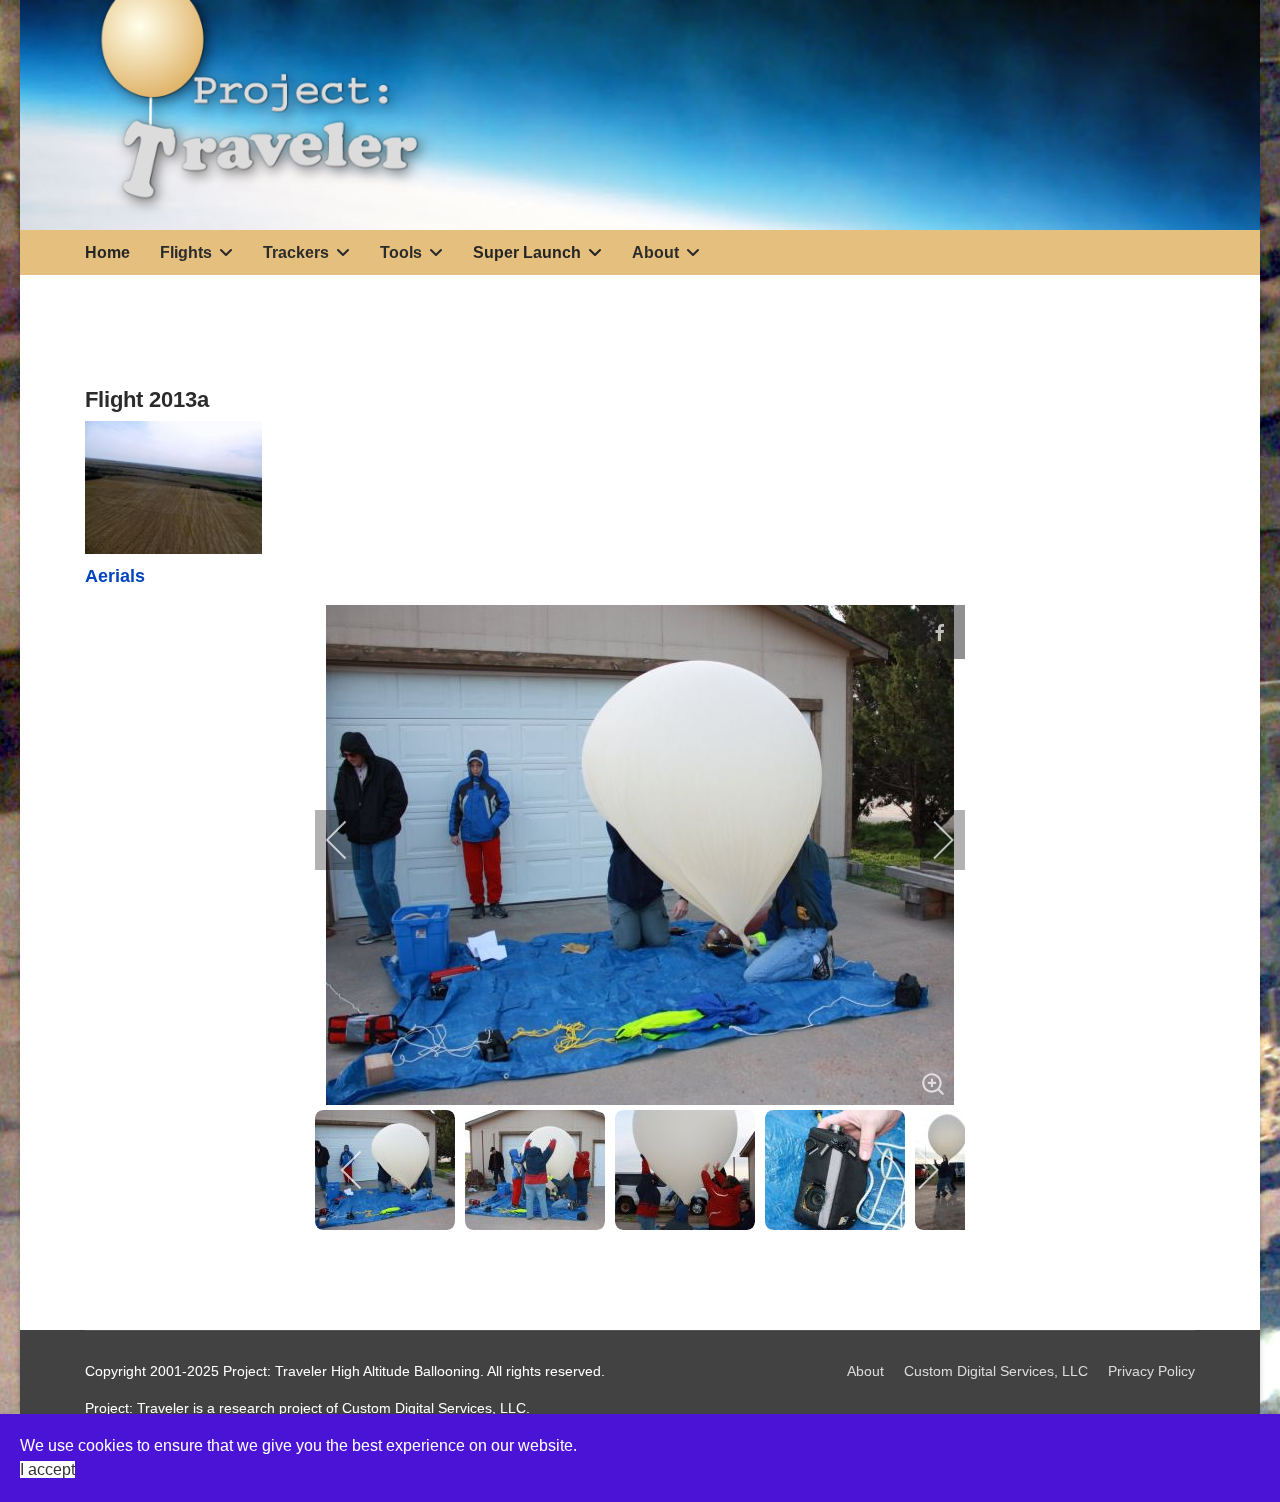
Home (107, 252)
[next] (930, 840)
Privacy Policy (1151, 1371)
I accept (47, 1469)
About (865, 1371)
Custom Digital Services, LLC (996, 1371)
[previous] (350, 840)
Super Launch (527, 252)
